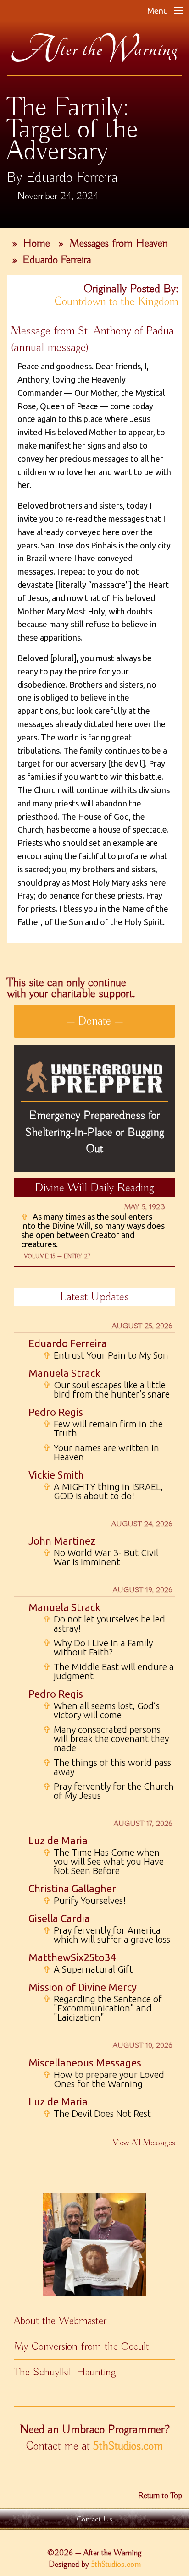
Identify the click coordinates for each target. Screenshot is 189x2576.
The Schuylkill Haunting (65, 2372)
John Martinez (62, 1541)
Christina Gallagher (72, 1888)
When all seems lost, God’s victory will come (101, 1710)
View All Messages (144, 2143)
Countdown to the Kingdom (117, 302)
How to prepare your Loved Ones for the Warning (104, 2079)
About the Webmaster (60, 2321)
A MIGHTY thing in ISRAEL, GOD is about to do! (103, 1491)
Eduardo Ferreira (57, 260)
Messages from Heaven (119, 243)
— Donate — (94, 1021)
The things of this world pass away (107, 1767)
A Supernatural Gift (88, 1969)
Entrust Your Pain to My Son (106, 1355)
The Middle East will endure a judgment (108, 1672)
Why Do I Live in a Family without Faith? (98, 1648)
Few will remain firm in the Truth (103, 1429)
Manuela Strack (64, 1373)
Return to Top (160, 2496)
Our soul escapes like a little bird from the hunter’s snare (106, 1390)
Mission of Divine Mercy (83, 1987)
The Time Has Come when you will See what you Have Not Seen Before (103, 1862)
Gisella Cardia (59, 1918)
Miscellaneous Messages (85, 2063)
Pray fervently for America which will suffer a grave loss (107, 1935)
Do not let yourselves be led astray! (104, 1624)
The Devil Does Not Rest (97, 2114)
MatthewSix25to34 (72, 1957)
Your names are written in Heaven (101, 1452)
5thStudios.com (128, 2446)
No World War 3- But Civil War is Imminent (101, 1557)
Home (36, 243)
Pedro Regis (56, 1412)
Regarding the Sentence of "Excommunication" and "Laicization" (103, 2008)
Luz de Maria (58, 1840)
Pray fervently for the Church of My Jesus (108, 1791)
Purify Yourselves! (84, 1901)
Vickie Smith (56, 1475)
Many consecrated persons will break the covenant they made (106, 1739)
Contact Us (94, 2519)
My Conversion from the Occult (81, 2346)
